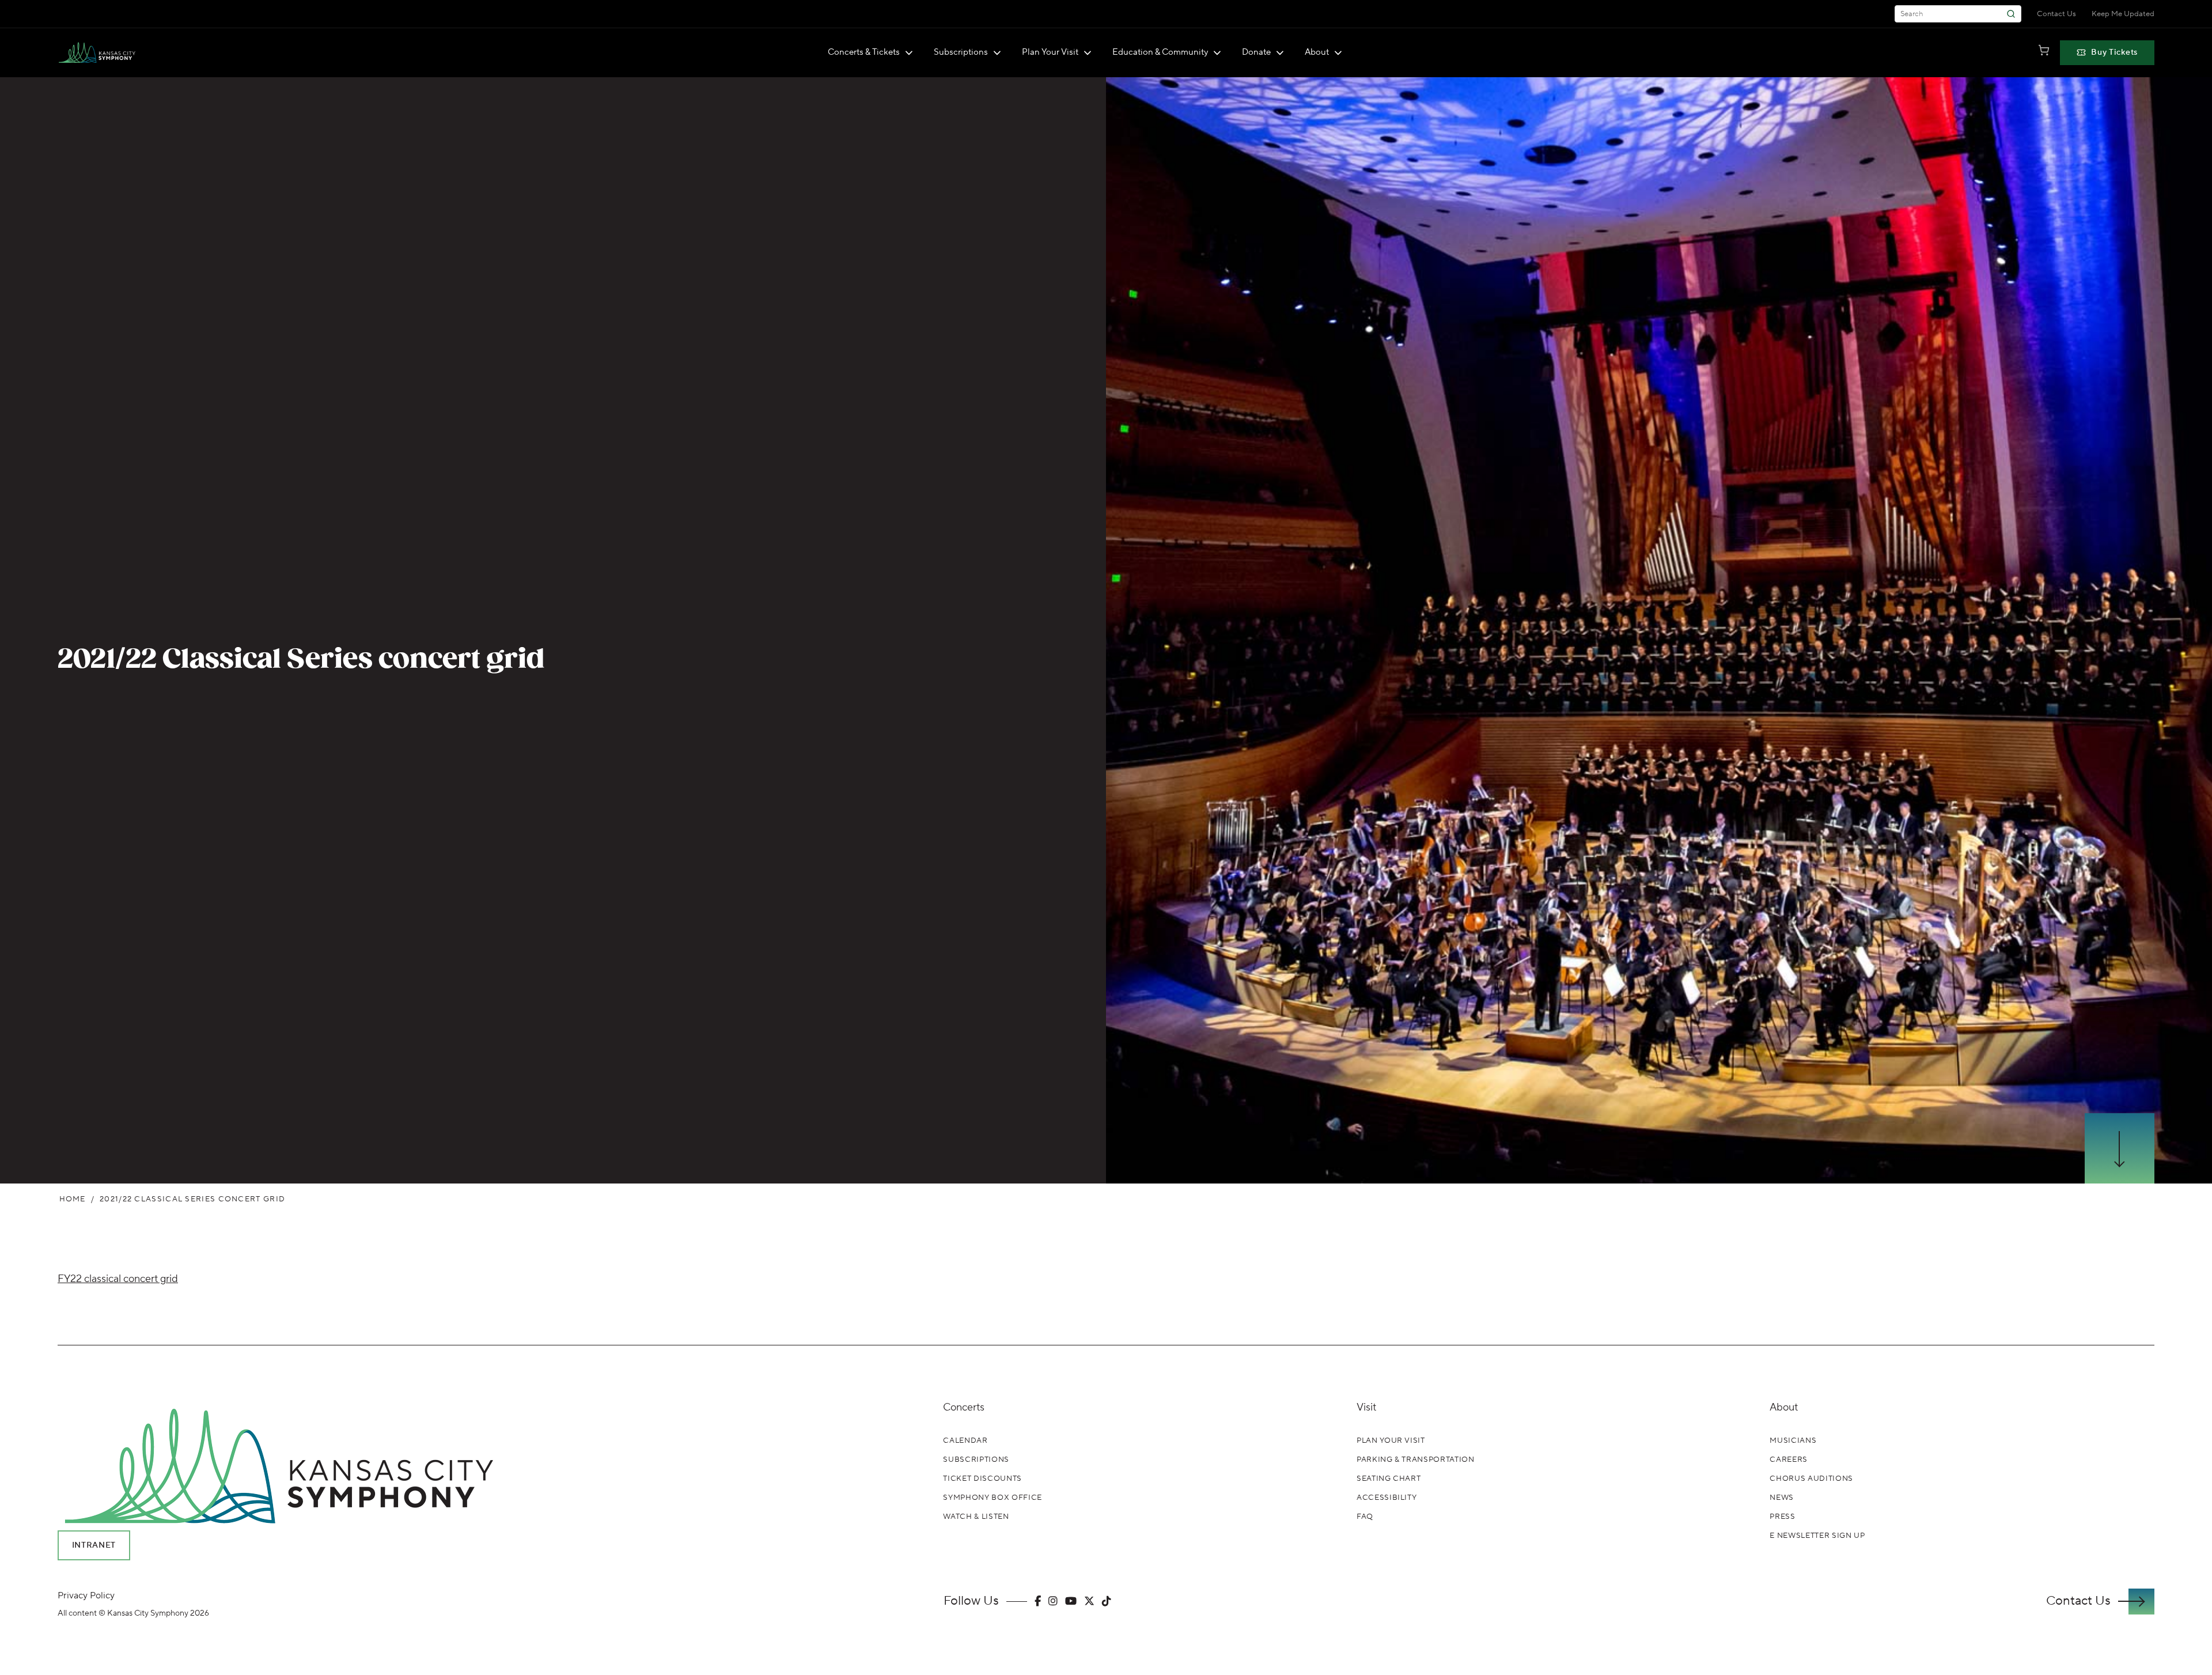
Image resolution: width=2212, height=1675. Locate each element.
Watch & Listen (976, 1517)
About (1317, 52)
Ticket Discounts (982, 1479)
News (1782, 1498)
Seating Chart (1389, 1479)
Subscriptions (961, 52)
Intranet (94, 1545)
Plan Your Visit (1050, 52)
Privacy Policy (86, 1595)
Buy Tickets (2114, 52)
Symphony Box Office (992, 1498)
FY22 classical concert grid (118, 1279)
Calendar (965, 1440)
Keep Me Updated (2123, 14)
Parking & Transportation (1416, 1460)
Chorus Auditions (1811, 1479)
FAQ (1365, 1517)
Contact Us (2056, 14)
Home (73, 1199)
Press (1782, 1517)
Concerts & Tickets (864, 52)
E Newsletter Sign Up (1817, 1536)
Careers (1789, 1460)
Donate (1256, 52)
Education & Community (1160, 52)
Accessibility (1387, 1498)
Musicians (1793, 1440)
